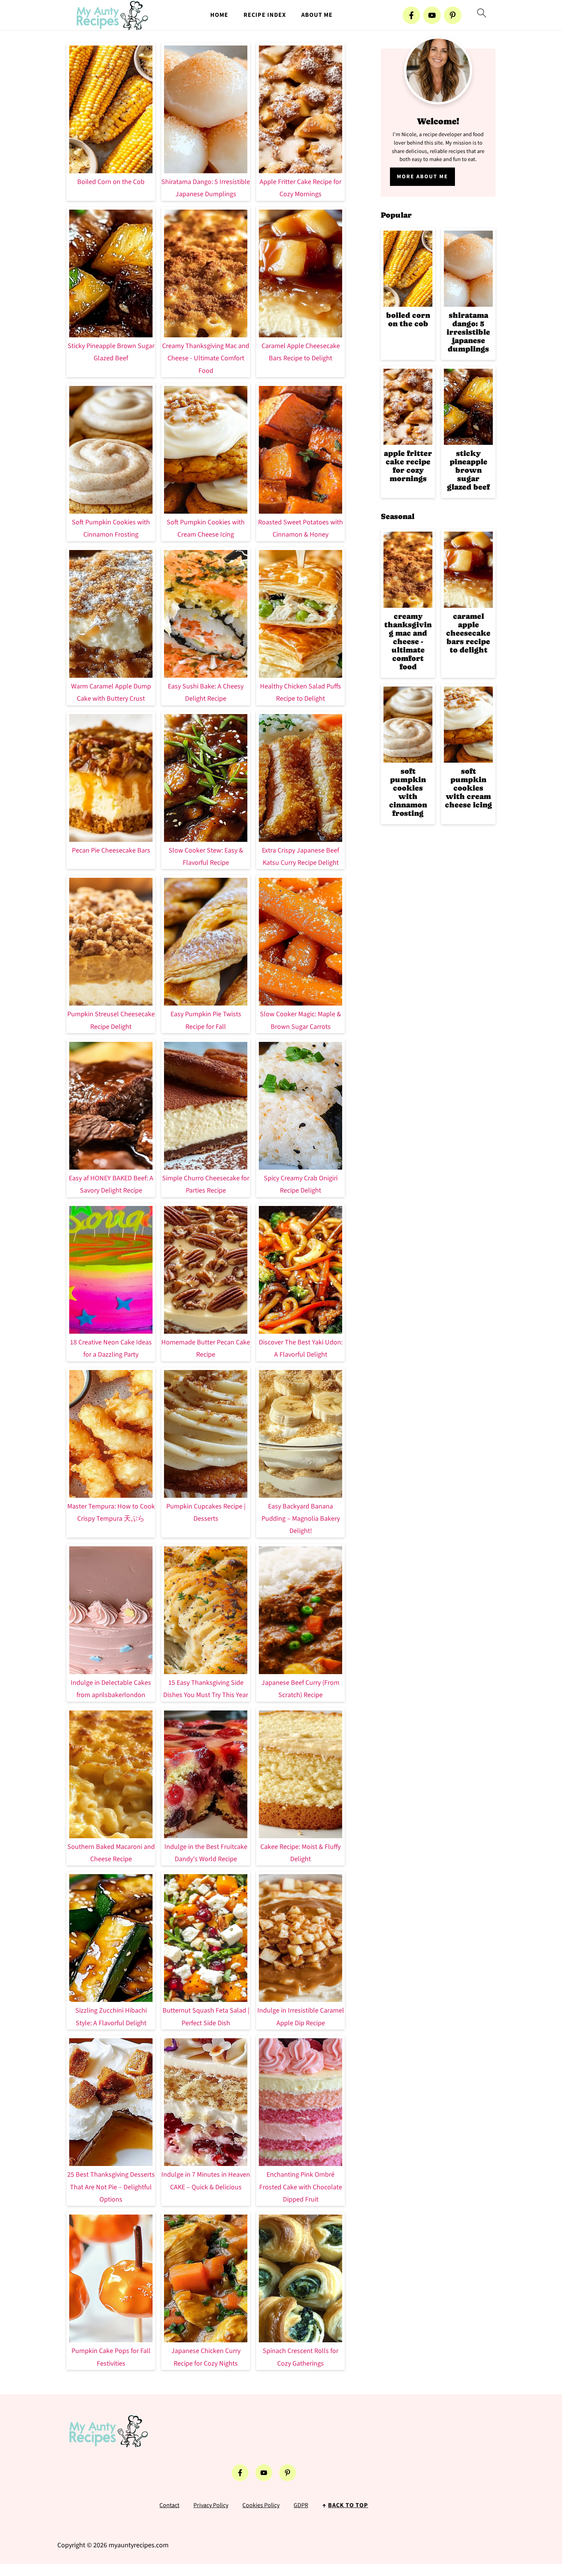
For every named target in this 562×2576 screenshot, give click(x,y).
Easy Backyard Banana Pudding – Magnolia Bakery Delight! (301, 1519)
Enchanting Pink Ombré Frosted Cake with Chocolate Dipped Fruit (301, 2187)
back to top (348, 2505)
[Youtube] (432, 15)
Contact (169, 2505)
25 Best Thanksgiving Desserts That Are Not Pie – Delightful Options (111, 2187)
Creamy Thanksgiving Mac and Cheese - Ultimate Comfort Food (206, 358)
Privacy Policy (211, 2505)
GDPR (301, 2505)
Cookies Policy (261, 2505)
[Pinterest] (453, 15)
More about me (422, 177)
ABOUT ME (317, 15)
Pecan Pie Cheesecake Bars (111, 850)
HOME (219, 15)
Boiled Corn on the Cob (111, 182)
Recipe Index (265, 15)
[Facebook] (411, 15)
